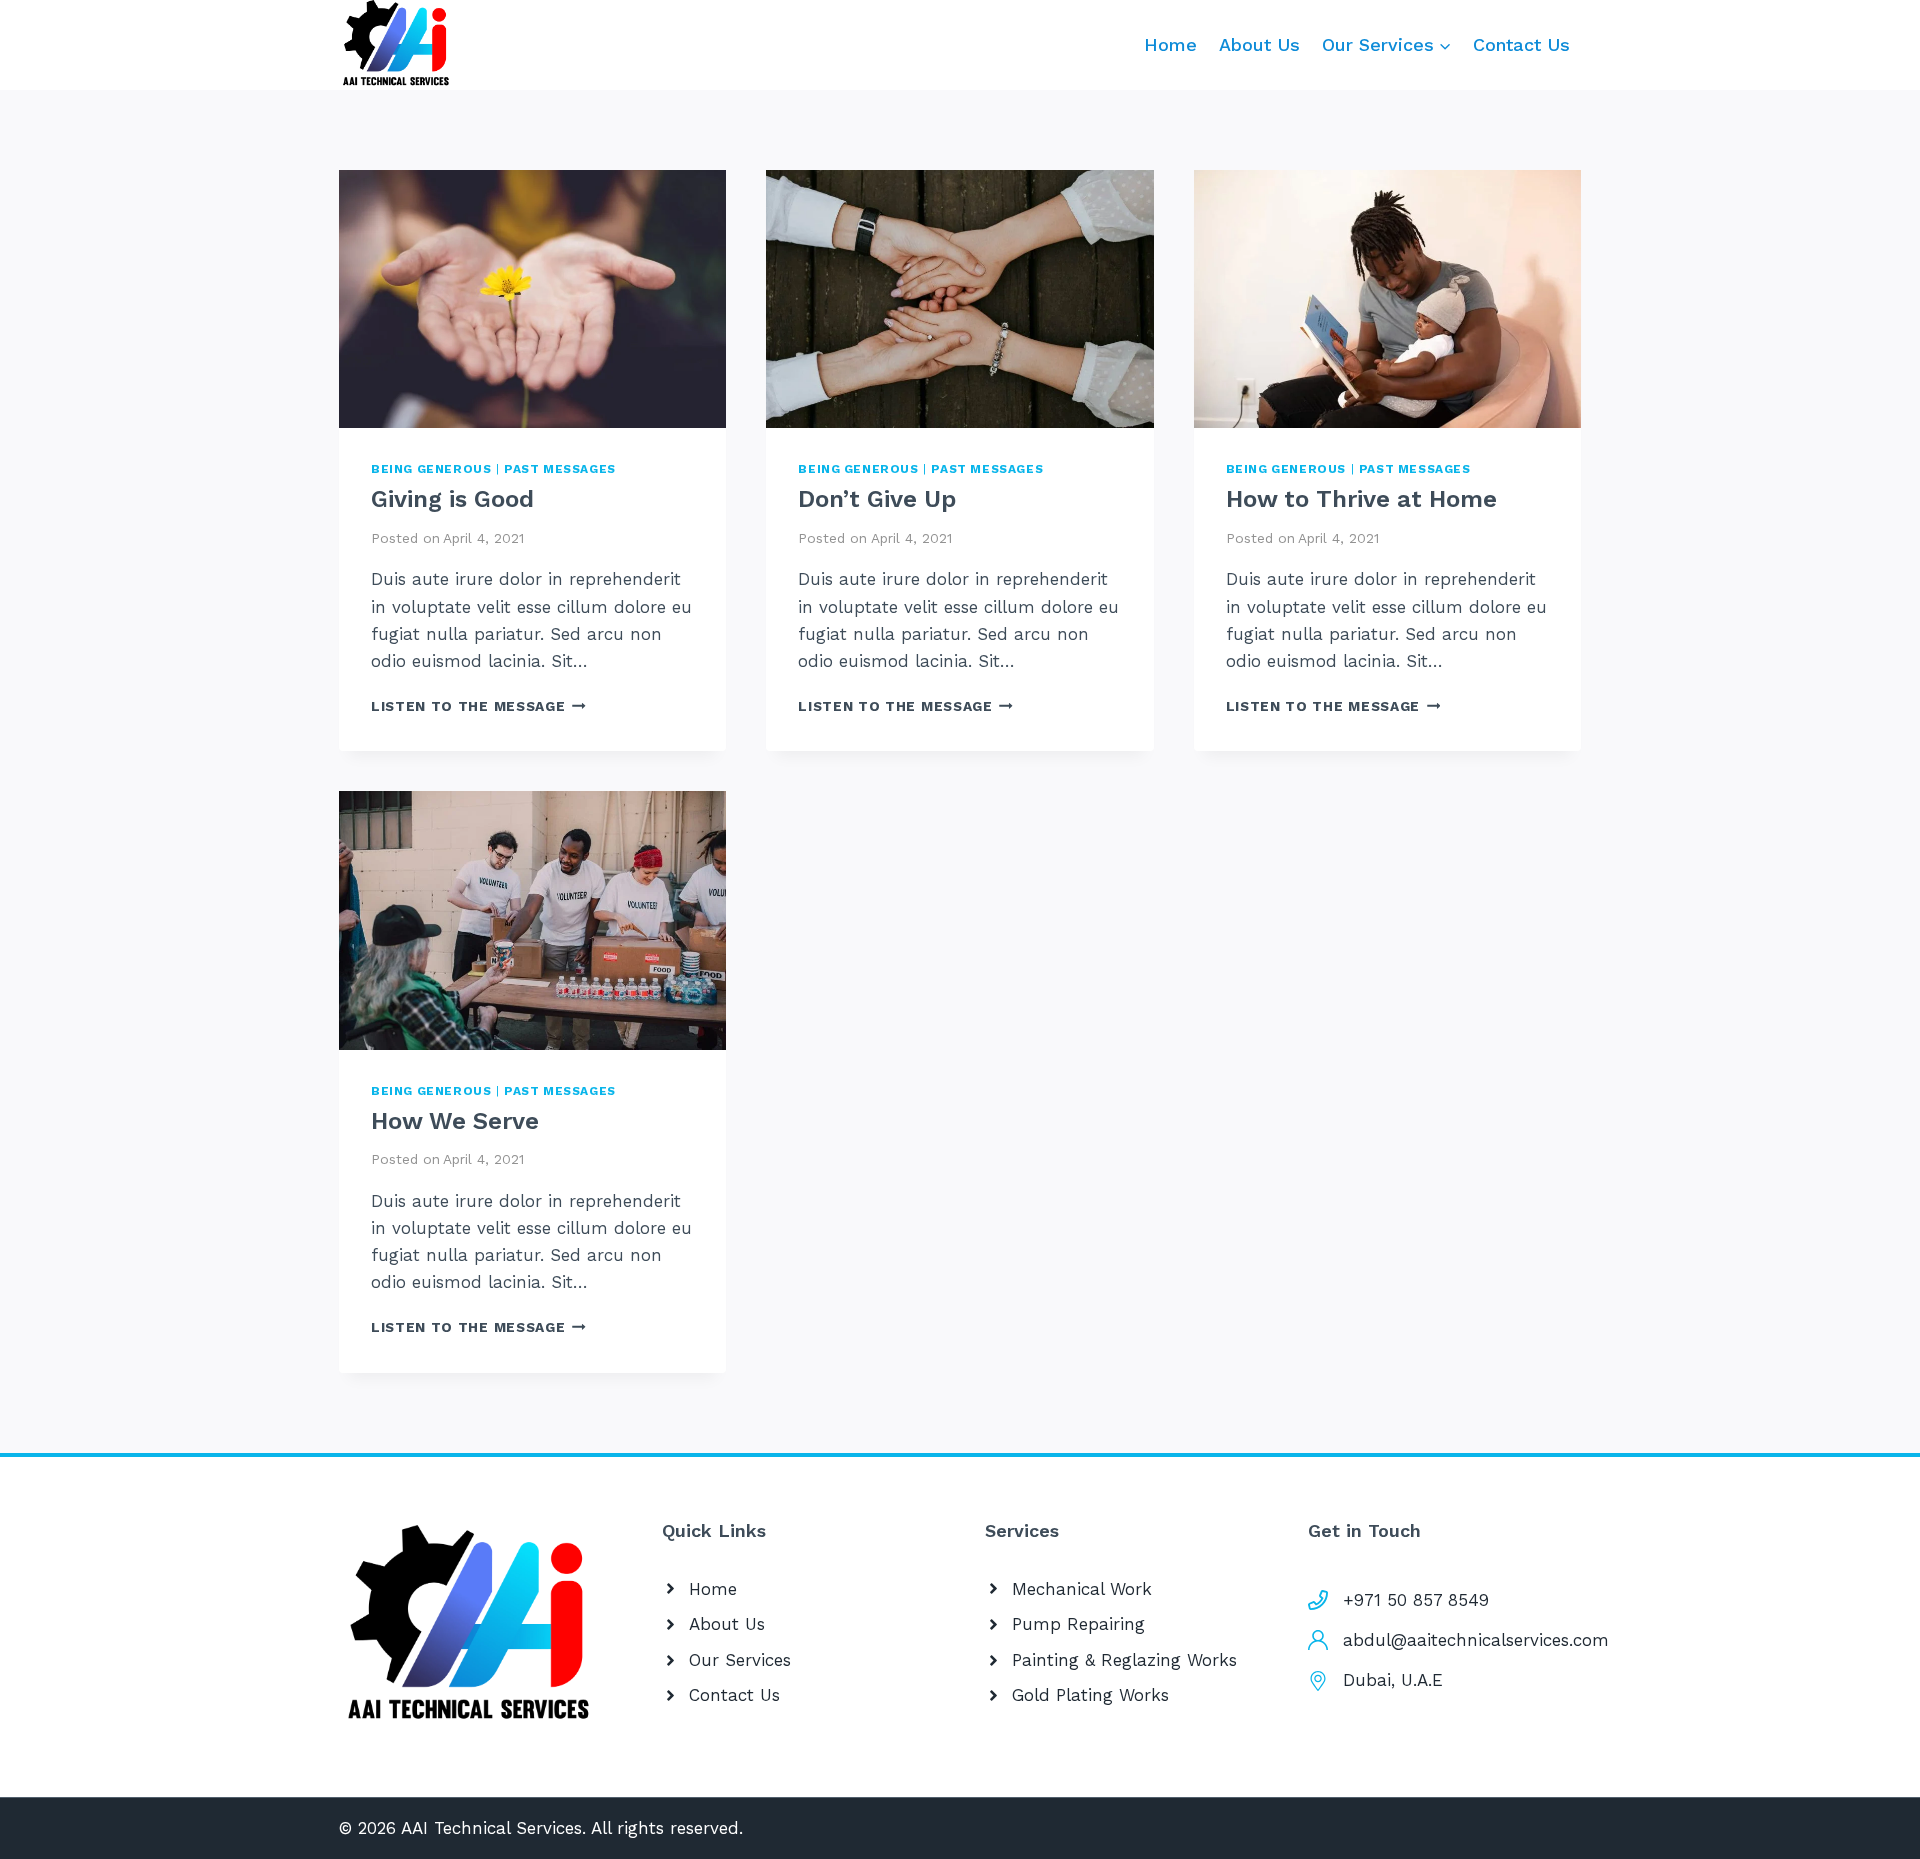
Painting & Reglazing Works (1124, 1660)
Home (1170, 44)
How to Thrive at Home (1361, 499)
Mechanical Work (1082, 1589)
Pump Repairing (1078, 1624)
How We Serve (455, 1121)
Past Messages (560, 469)
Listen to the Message (478, 706)
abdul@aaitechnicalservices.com (1476, 1640)
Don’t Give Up (877, 499)
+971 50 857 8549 (1416, 1600)
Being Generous (431, 469)
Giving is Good (452, 499)
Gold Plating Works (1090, 1695)
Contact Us (1521, 44)
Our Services (740, 1660)
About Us (1259, 44)
